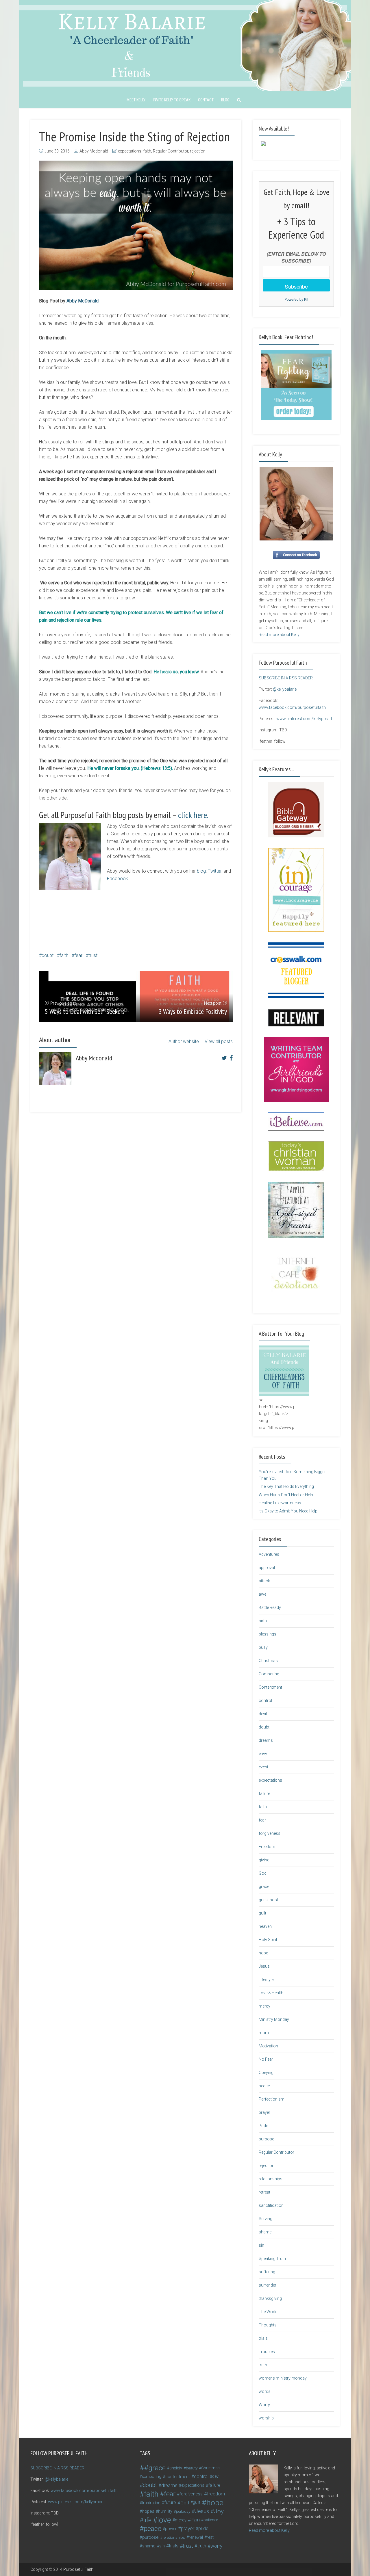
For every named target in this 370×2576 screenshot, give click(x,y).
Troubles (267, 2352)
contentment (178, 2477)
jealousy (183, 2511)
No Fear (266, 2059)
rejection (198, 151)
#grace (155, 2468)
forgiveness (270, 1833)
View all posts (219, 1041)
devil (263, 1714)
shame (265, 2232)
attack (264, 1581)
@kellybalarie (285, 689)
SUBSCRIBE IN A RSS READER (286, 678)
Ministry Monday (274, 2019)
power (171, 2529)
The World (268, 2312)
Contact (206, 100)
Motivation (268, 2046)
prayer (264, 2112)
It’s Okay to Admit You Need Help (288, 1511)
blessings (268, 1634)
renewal (196, 2537)
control (265, 1700)
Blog (225, 100)
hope (263, 1953)
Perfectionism (272, 2099)
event (263, 1767)
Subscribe (296, 286)
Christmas (268, 1661)
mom (264, 2033)
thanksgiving (270, 2298)
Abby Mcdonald (94, 151)
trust (93, 955)
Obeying (266, 2073)
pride (203, 2528)
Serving (266, 2219)
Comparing (269, 1674)
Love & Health (271, 1993)
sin (261, 2245)
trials (263, 2338)
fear (78, 955)
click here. (193, 815)
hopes (148, 2511)
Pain (195, 2520)
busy (263, 1647)
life (147, 2520)
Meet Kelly (136, 100)
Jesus (264, 1966)
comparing (152, 2476)
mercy (264, 2006)
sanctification (271, 2205)
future (170, 2502)
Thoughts (268, 2325)
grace (264, 1887)
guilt (262, 1913)
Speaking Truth (272, 2259)
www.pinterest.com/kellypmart (304, 719)
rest (210, 2537)
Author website (184, 1041)
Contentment (270, 1687)
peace (264, 2086)
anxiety (176, 2468)
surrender (268, 2285)
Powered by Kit (296, 299)
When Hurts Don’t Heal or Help (286, 1495)
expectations (130, 151)
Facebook (118, 879)
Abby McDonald (83, 301)
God (263, 1873)
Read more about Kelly (279, 635)
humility (165, 2511)
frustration (151, 2503)
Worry (264, 2405)
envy (263, 1754)
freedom (216, 2494)
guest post (268, 1900)
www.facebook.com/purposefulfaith (292, 707)
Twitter (215, 871)
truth (263, 2365)
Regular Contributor (171, 151)
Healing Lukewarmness (280, 1503)
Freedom (267, 1847)
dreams (266, 1740)
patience (211, 2520)
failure (264, 1793)
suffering (267, 2272)
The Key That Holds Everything (286, 1486)
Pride (263, 2126)
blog (201, 871)
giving (264, 1860)
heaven (265, 1926)
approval (267, 1568)
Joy (219, 2511)
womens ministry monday (283, 2378)
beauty (192, 2468)
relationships (271, 2179)
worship (266, 2418)
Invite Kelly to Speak (172, 100)
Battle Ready (270, 1607)
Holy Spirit (268, 1940)
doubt (48, 955)
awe (262, 1594)
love (164, 2520)
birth (263, 1621)
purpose (266, 2139)
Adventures (269, 1554)
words (265, 2391)
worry (216, 2546)
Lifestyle (266, 1980)
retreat (264, 2192)
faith (147, 151)
